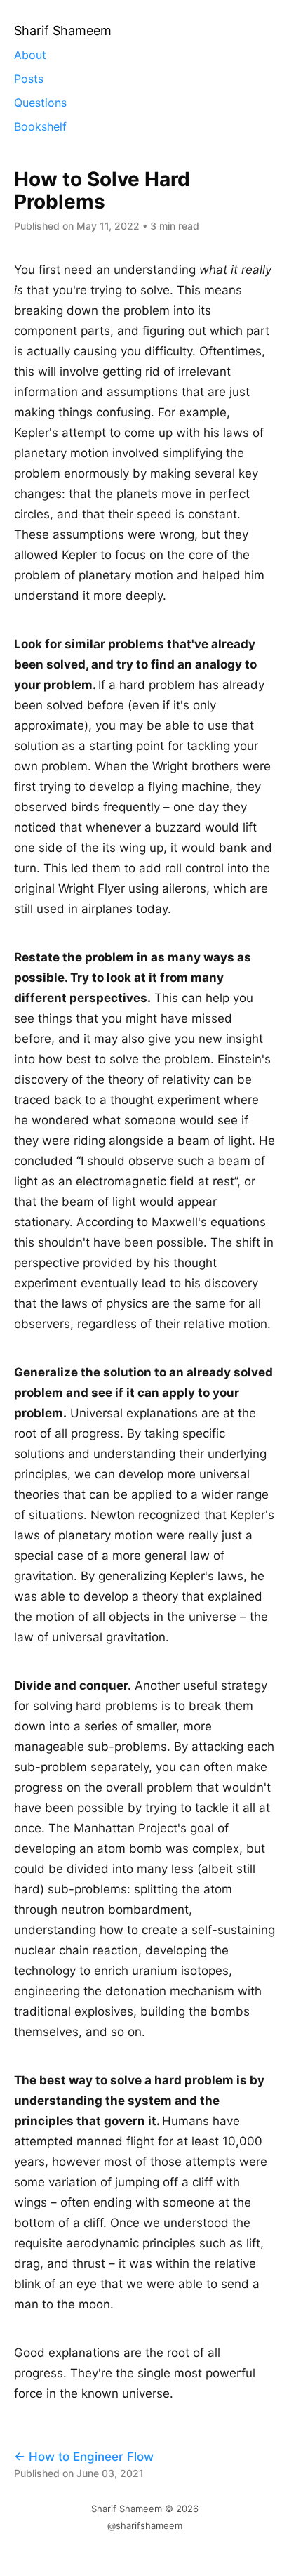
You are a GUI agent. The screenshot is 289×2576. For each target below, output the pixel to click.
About (30, 55)
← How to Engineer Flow (84, 2457)
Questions (40, 103)
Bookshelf (40, 126)
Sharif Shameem (127, 2509)
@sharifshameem (145, 2525)
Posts (29, 79)
